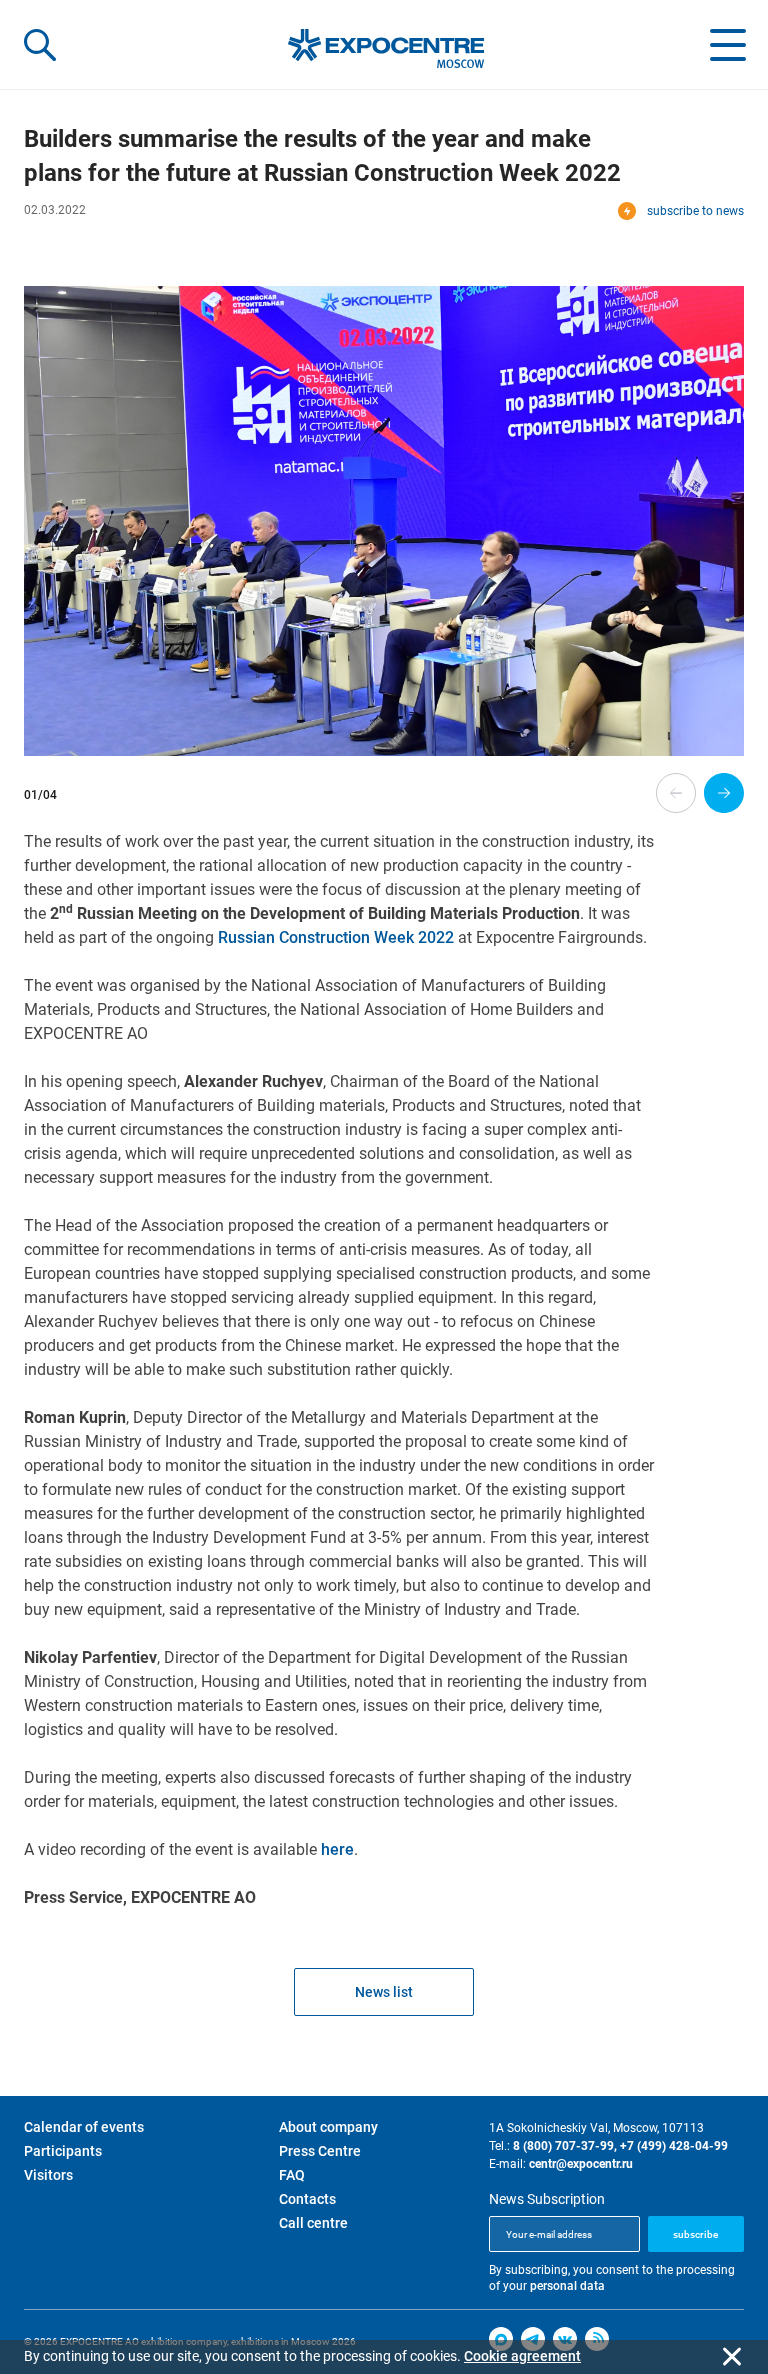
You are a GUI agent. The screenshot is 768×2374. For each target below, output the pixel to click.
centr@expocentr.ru (581, 2164)
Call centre (313, 2223)
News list (384, 1992)
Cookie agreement (522, 2356)
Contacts (307, 2199)
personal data (567, 2286)
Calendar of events (84, 2127)
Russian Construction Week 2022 (336, 937)
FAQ (292, 2175)
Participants (63, 2151)
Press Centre (320, 2151)
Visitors (48, 2175)
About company (328, 2127)
